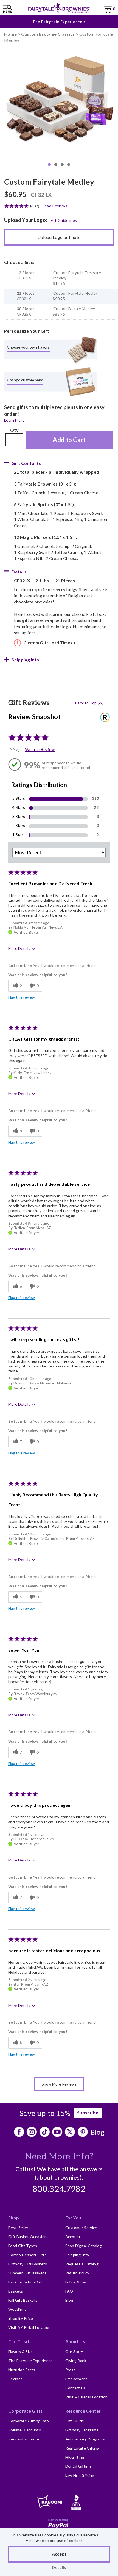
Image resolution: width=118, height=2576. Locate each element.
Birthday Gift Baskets (28, 2264)
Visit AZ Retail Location (29, 2327)
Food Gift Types (23, 2246)
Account (73, 2237)
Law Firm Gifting (80, 2475)
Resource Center (83, 2411)
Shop (14, 2218)
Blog (98, 2132)
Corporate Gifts (26, 2411)
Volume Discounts (25, 2430)
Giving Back (76, 2361)
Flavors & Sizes (22, 2352)
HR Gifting (75, 2457)
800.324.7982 (59, 2189)
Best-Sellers (19, 2228)
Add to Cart (69, 440)
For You (73, 2218)
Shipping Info (77, 2255)
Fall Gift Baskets (23, 2300)
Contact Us (76, 2388)
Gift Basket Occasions (29, 2237)
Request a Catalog (82, 2264)
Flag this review (22, 997)
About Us (75, 2341)
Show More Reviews (59, 2084)
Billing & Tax (76, 2282)
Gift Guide (75, 2421)
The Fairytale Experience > (59, 22)
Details (59, 2567)
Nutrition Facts (22, 2370)
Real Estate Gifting (82, 2448)
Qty (14, 430)
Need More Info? (59, 2157)
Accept (59, 2554)
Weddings (17, 2309)
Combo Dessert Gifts (27, 2255)
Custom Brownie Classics (48, 34)
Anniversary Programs (85, 2439)
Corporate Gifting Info (29, 2421)
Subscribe (88, 2113)
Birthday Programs (82, 2430)
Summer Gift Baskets (27, 2273)
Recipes (15, 2379)
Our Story (74, 2352)
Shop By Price (21, 2318)
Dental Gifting (78, 2466)
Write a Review (40, 749)
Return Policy (77, 2273)
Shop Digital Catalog (84, 2246)
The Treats (20, 2341)
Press (71, 2370)
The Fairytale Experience (31, 2361)
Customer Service (81, 2228)
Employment (76, 2379)
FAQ (69, 2291)
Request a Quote (24, 2439)
